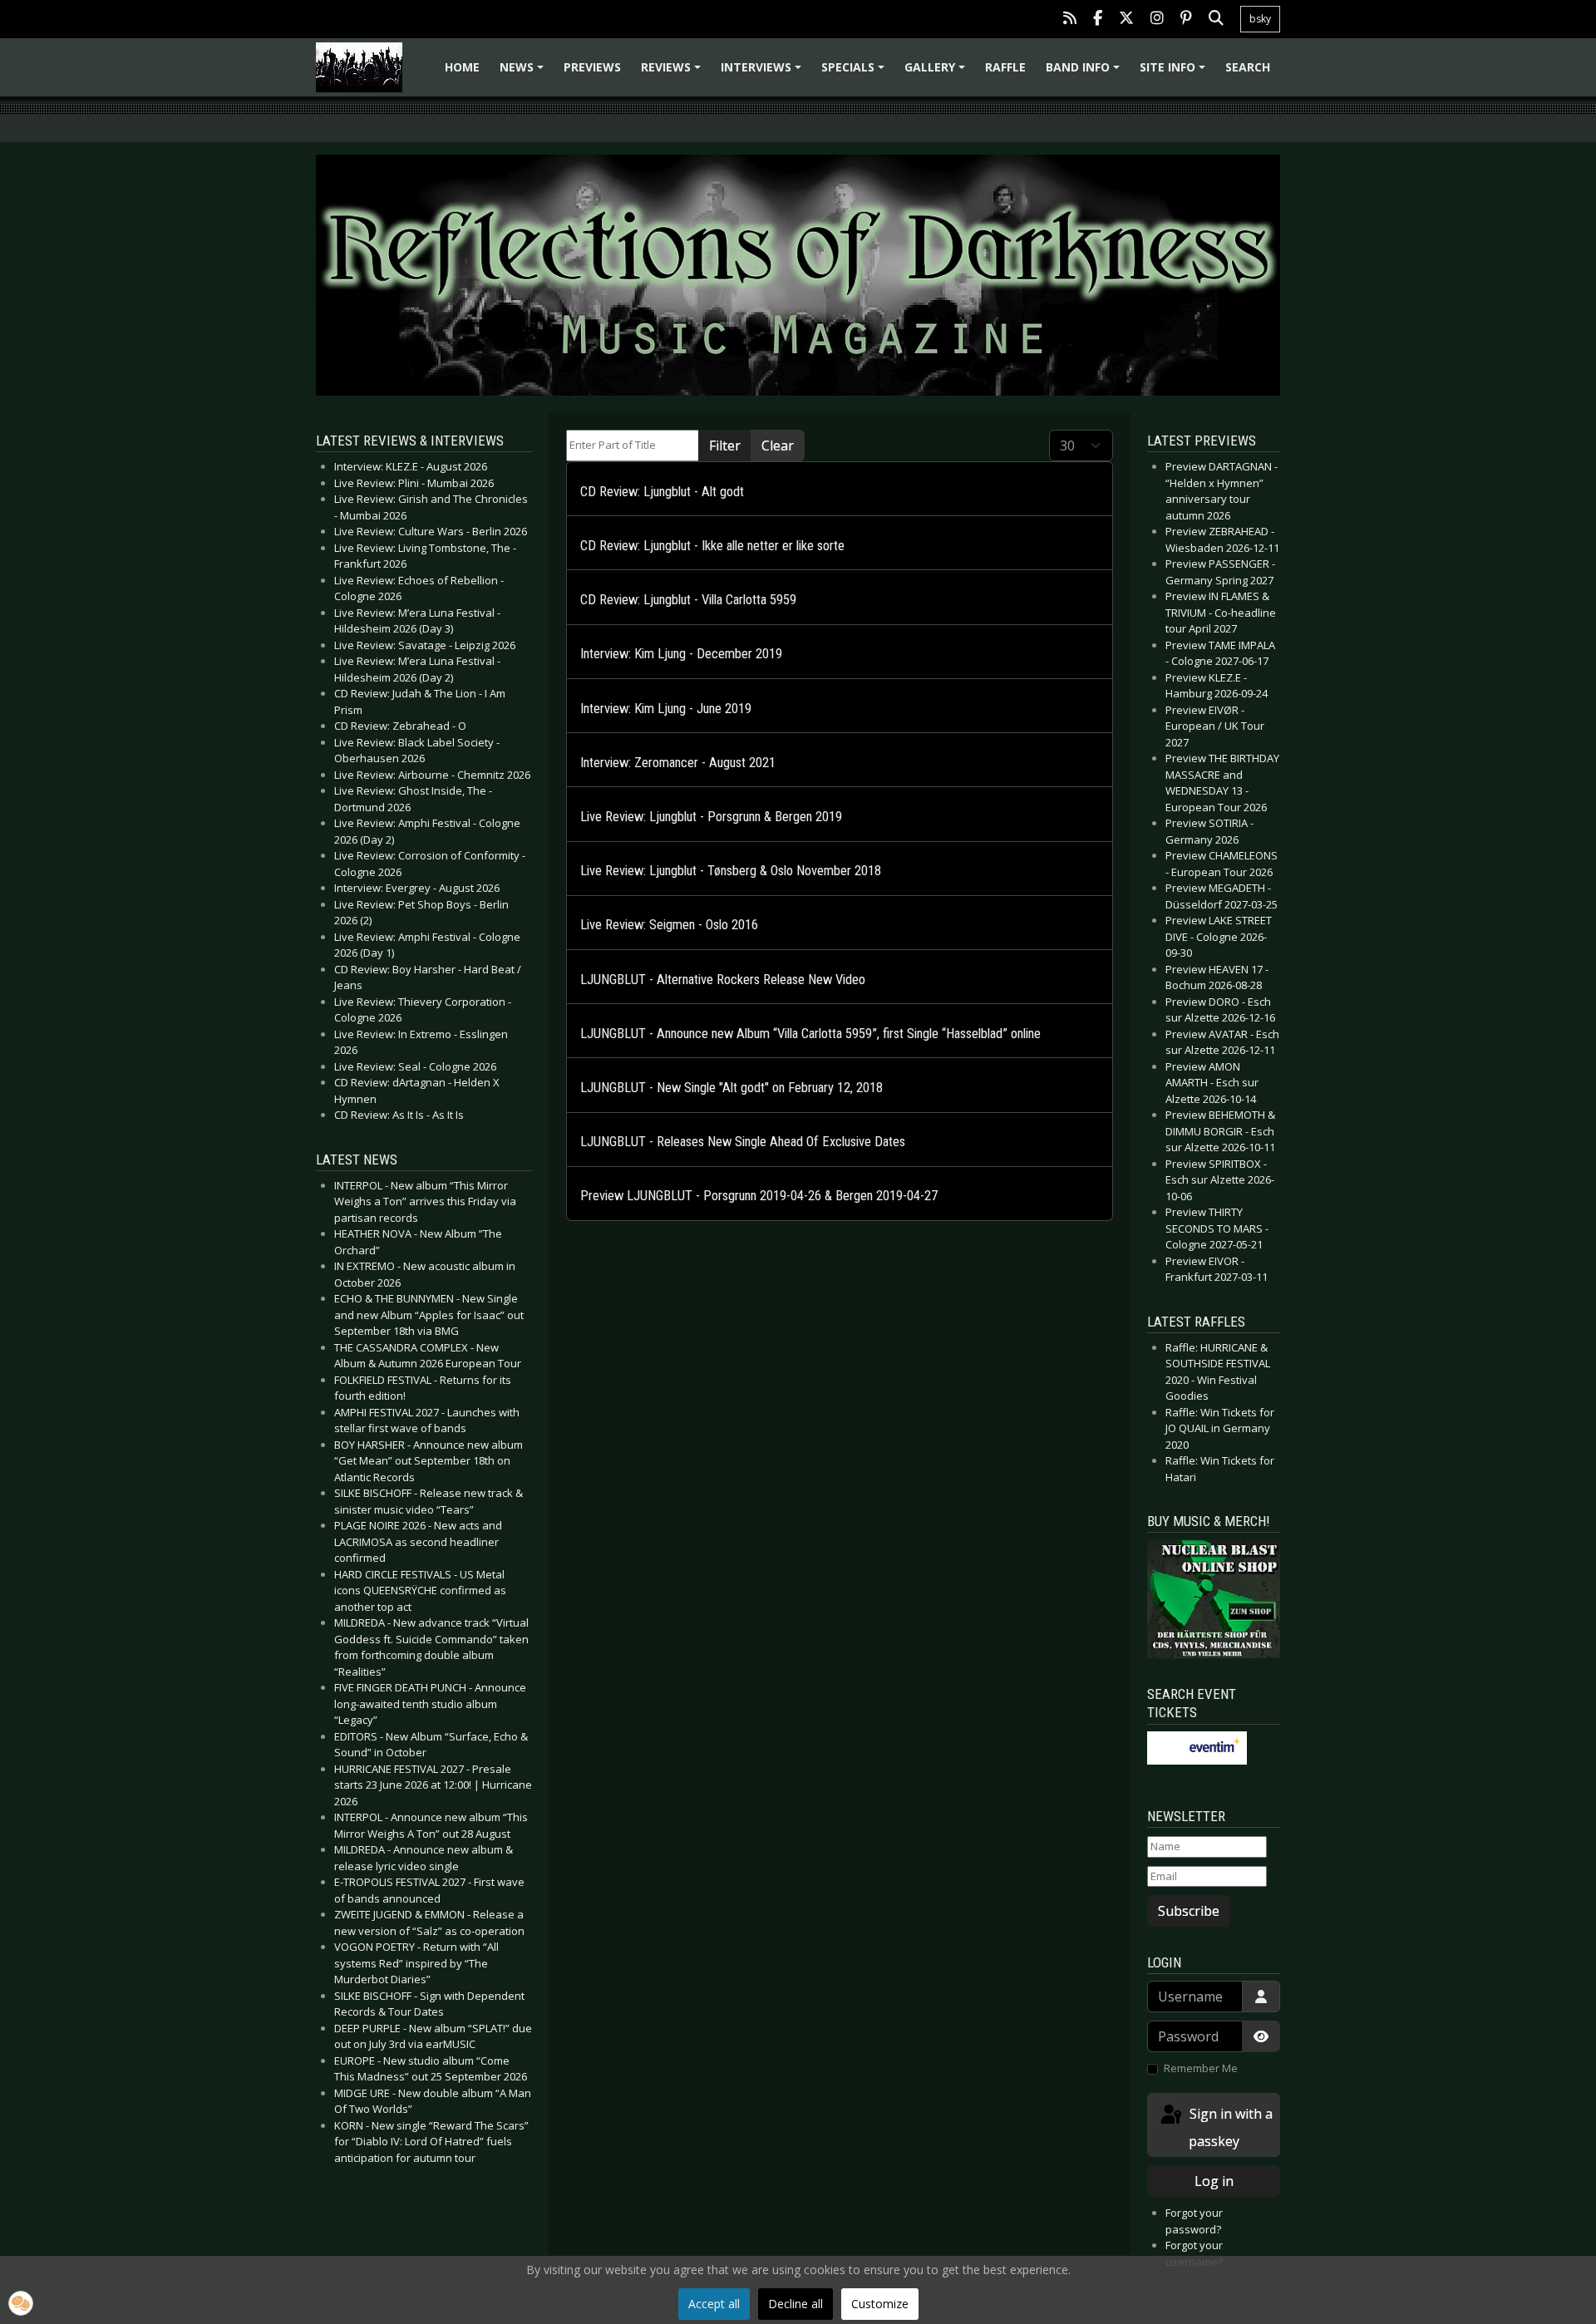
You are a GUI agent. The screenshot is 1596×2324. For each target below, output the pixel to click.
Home (462, 67)
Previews (592, 67)
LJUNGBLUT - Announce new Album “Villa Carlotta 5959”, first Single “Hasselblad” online (810, 1034)
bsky (1260, 19)
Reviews (673, 73)
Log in (1214, 2181)
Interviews (764, 73)
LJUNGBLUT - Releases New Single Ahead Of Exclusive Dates (743, 1142)
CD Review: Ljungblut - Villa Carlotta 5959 (688, 600)
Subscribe (1189, 1911)
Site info (1175, 73)
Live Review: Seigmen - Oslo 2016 (669, 925)
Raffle (1005, 67)
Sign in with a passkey (1229, 2127)
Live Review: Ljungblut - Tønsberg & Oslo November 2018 (731, 871)
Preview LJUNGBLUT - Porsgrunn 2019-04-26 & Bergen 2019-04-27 (759, 1196)
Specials (855, 73)
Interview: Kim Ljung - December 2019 (681, 654)
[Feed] (1070, 20)
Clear (778, 446)
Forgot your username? (1194, 2253)
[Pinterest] (1186, 20)
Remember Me (1201, 2068)
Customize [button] (880, 2304)
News (524, 73)
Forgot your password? (1194, 2221)
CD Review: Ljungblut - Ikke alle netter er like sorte (712, 546)
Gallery (937, 73)
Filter (725, 446)
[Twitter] (1126, 20)
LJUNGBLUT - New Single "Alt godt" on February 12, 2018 (731, 1088)
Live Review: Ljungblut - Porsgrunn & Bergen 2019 (711, 817)
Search (1248, 67)
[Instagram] (1157, 20)
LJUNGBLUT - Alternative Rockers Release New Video (723, 980)
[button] (21, 2303)
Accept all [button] (714, 2304)
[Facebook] (1098, 20)
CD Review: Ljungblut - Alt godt (662, 492)
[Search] (1216, 20)
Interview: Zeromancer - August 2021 (678, 763)
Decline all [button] (796, 2304)
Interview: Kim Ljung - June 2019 (666, 709)
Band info (1085, 73)
